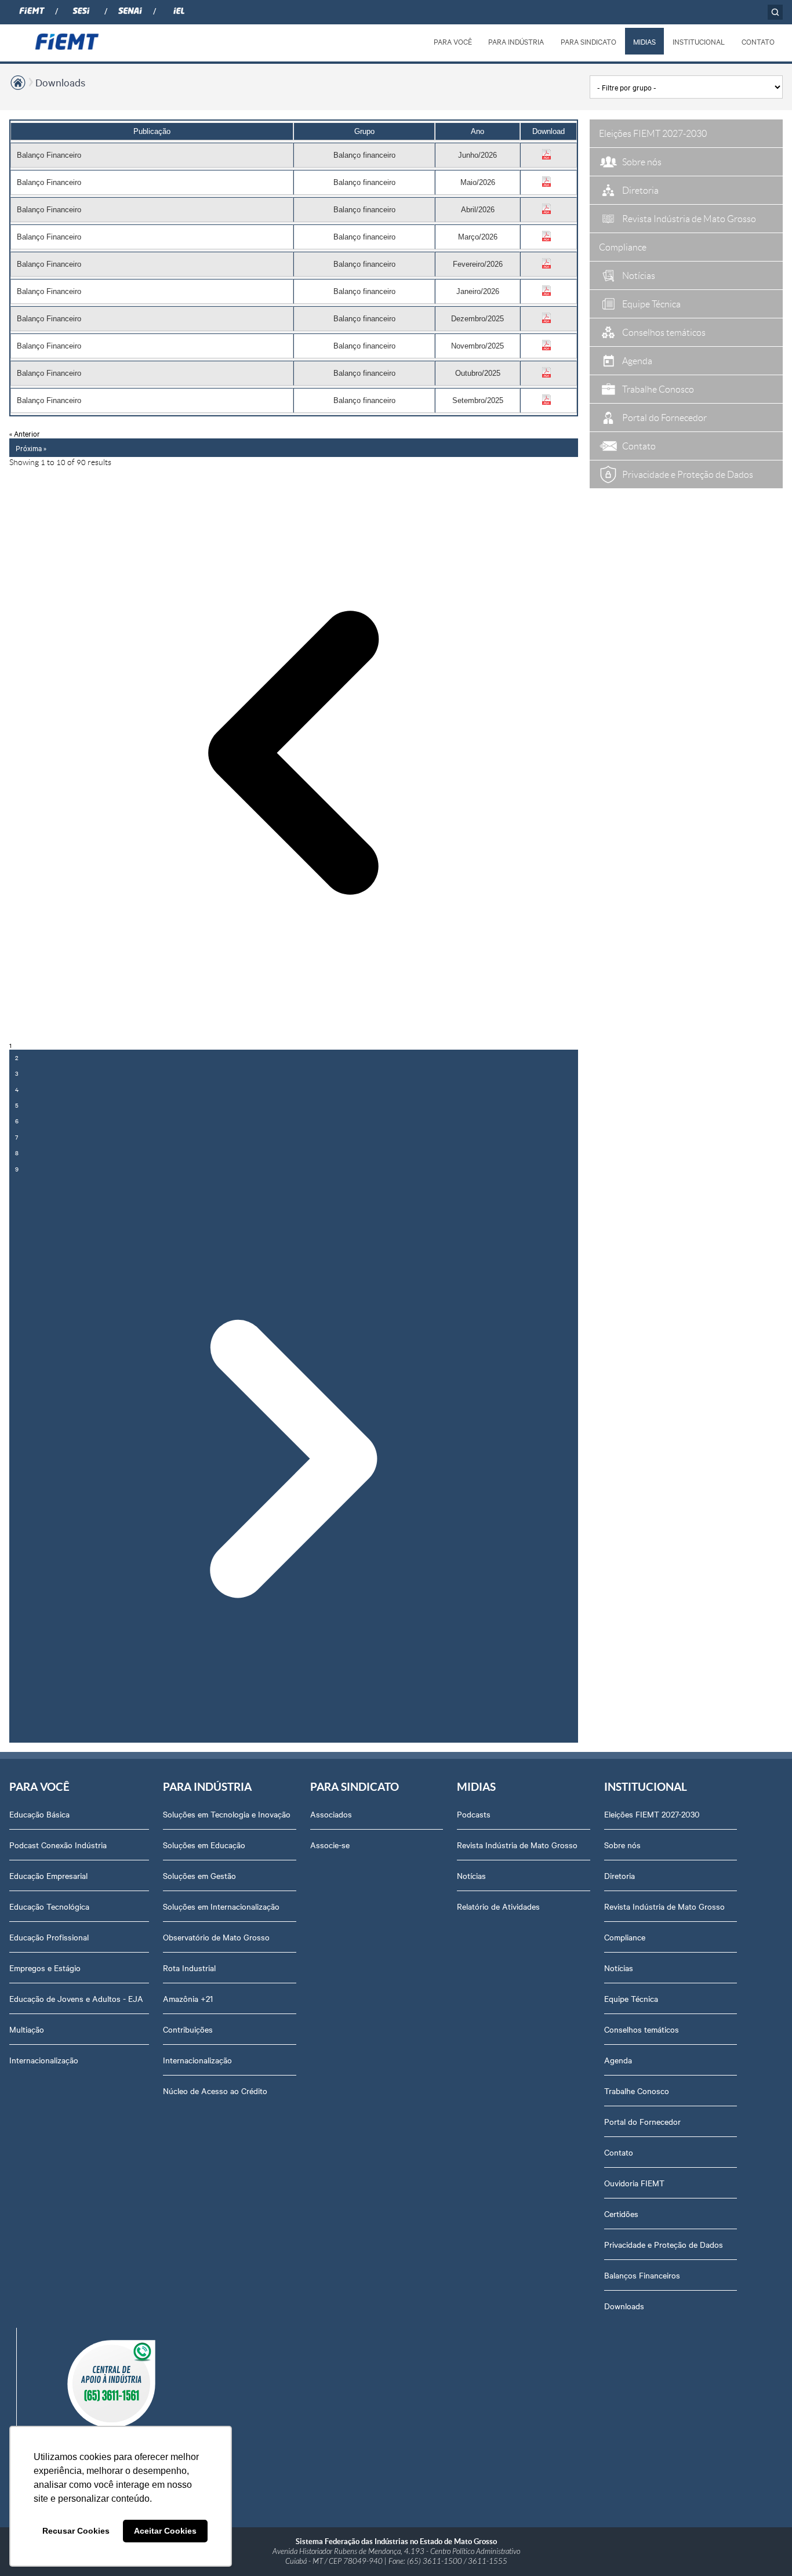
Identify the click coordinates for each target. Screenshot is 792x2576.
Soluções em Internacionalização (221, 1906)
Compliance (625, 1937)
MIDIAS (644, 41)
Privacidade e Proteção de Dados (664, 2244)
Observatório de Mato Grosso (216, 1937)
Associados (331, 1814)
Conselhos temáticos (642, 2029)
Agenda (618, 2060)
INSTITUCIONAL (699, 41)
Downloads (60, 82)
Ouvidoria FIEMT (634, 2183)
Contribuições (188, 2029)
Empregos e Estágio (45, 1968)
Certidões (621, 2214)
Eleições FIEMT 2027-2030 (652, 1814)
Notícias (471, 1875)
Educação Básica (39, 1814)
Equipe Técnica (631, 1998)
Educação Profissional (49, 1937)
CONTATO (758, 41)
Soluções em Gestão (199, 1875)
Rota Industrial (189, 1968)
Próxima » (31, 448)
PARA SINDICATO (588, 41)
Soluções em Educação (204, 1845)
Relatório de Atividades (498, 1906)
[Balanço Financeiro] (548, 157)
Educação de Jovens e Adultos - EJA (76, 1998)
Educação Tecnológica (49, 1906)
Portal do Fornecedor (642, 2121)
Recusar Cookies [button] (76, 2531)
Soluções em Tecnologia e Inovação (227, 1814)
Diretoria (620, 1875)
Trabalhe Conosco (637, 2091)
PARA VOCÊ (453, 41)
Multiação (27, 2029)
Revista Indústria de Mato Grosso (517, 1845)
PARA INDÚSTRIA (516, 41)
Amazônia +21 (188, 1998)
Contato (619, 2152)
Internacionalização (44, 2060)
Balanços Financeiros (642, 2275)
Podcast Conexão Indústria (58, 1845)
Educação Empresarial (48, 1875)
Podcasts (474, 1814)
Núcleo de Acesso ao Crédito (215, 2091)
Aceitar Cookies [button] (165, 2531)
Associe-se (330, 1845)
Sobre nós (622, 1845)
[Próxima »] (294, 1460)
